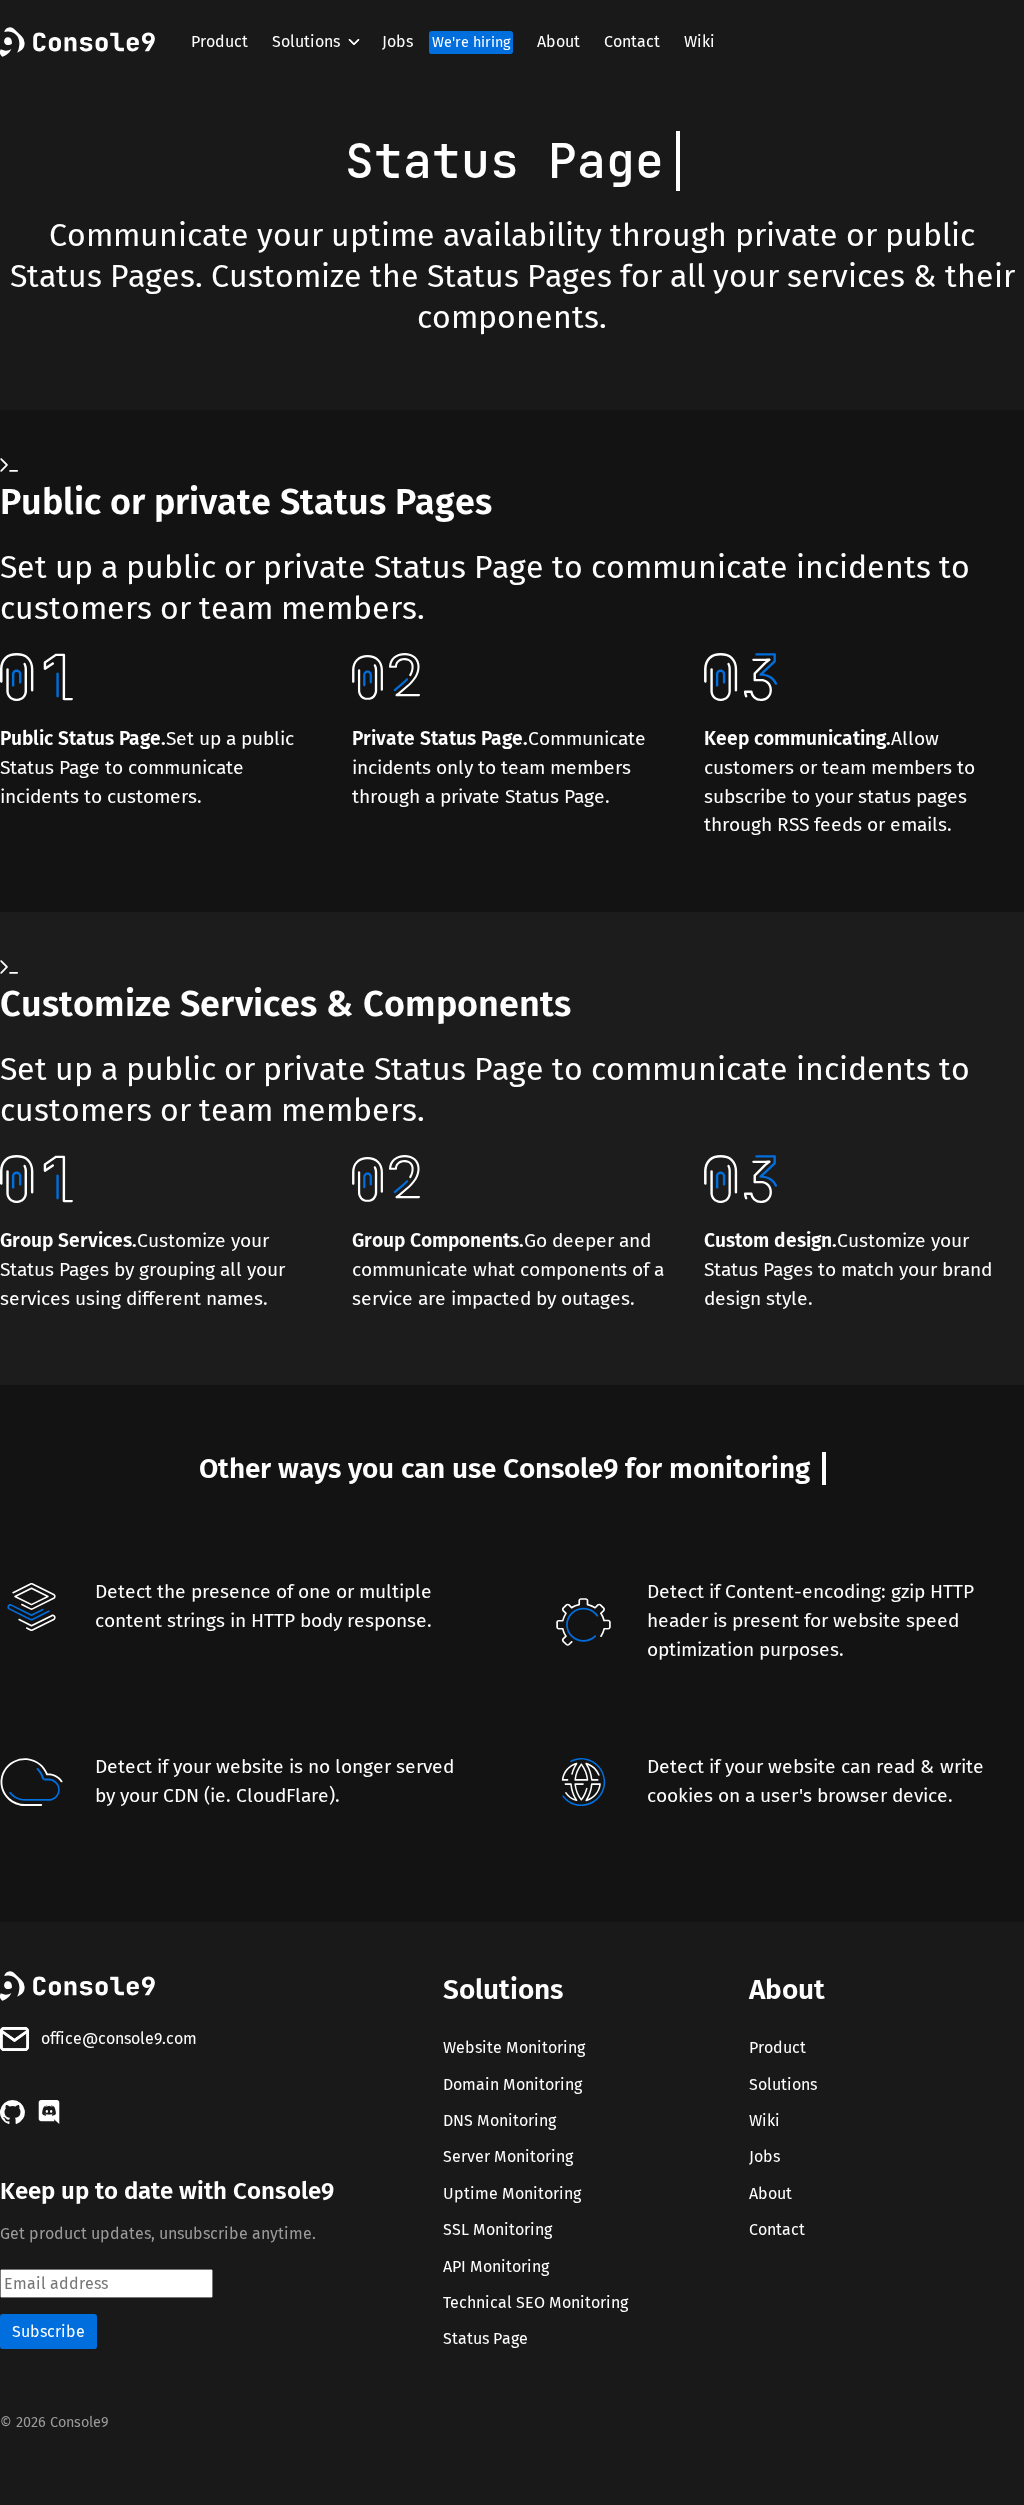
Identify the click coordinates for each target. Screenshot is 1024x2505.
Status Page (485, 2338)
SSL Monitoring (497, 2229)
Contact (632, 41)
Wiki (699, 41)
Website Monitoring (514, 2047)
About (558, 41)
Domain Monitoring (512, 2084)
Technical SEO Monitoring (535, 2302)
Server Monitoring (508, 2157)
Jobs (446, 41)
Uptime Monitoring (512, 2193)
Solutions (306, 41)
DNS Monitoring (499, 2120)
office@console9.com (119, 2038)
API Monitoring (496, 2266)
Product (219, 41)
